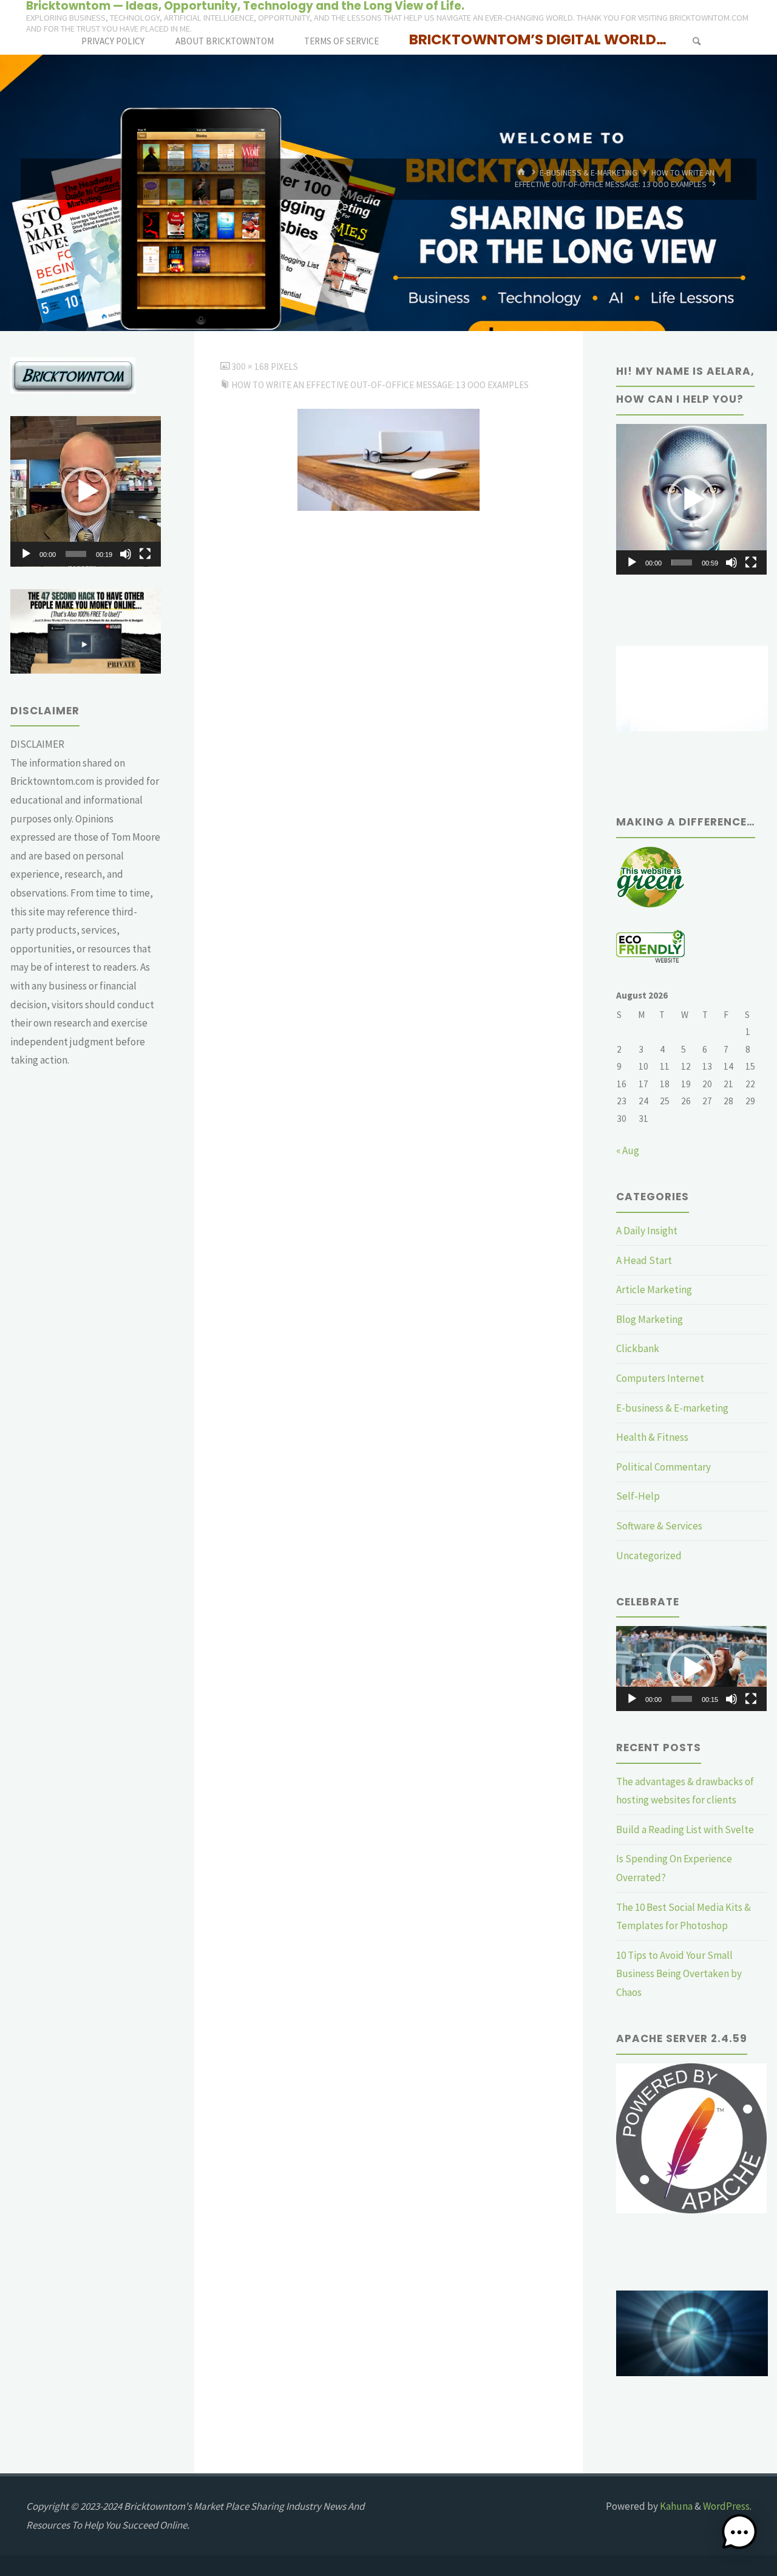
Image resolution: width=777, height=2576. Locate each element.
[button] (86, 491)
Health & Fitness (652, 1437)
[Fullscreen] (145, 554)
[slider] (76, 554)
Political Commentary (663, 1467)
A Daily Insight (647, 1231)
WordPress (726, 2506)
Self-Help (638, 1496)
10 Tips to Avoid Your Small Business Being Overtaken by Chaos (679, 1974)
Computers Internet (660, 1378)
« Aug (628, 1150)
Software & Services (659, 1526)
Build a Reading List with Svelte (685, 1830)
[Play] (26, 554)
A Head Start (644, 1260)
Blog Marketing (650, 1319)
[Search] (696, 41)
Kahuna (675, 2506)
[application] (86, 491)
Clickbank (638, 1348)
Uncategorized (649, 1556)
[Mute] (126, 554)
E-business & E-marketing (589, 173)
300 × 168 (251, 367)
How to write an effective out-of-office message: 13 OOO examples (380, 385)
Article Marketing (654, 1290)
